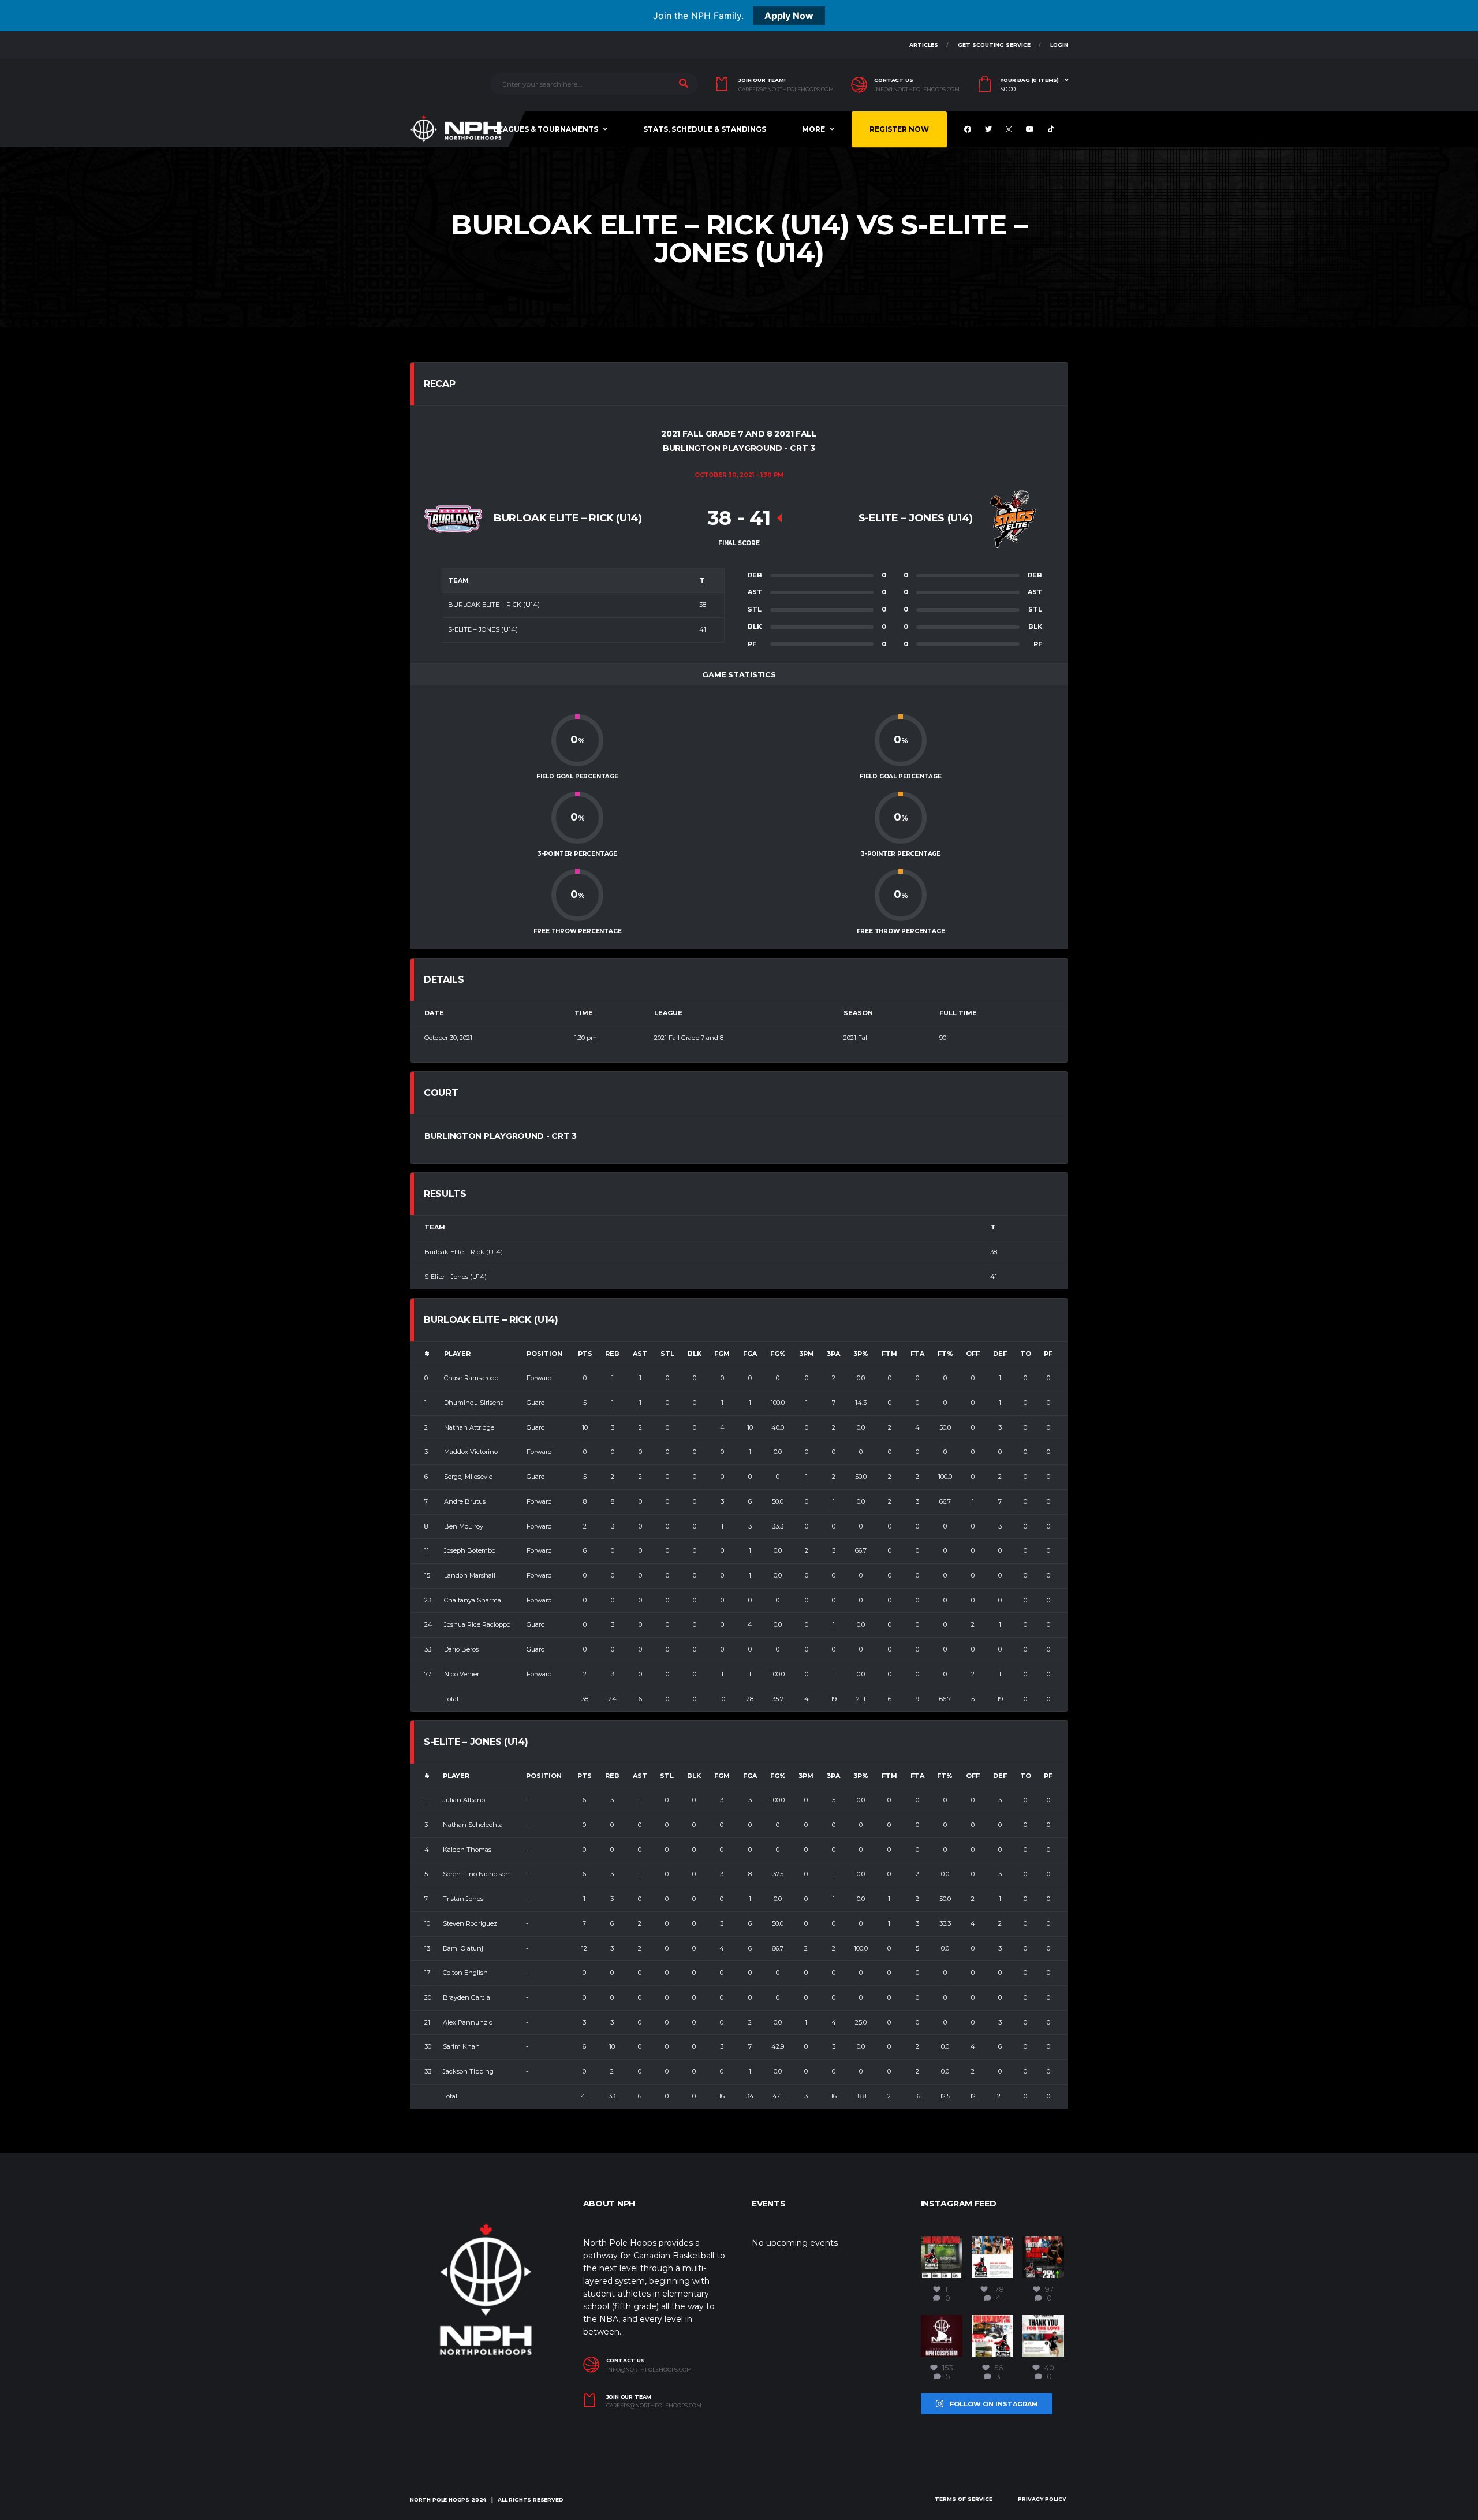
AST (640, 1354)
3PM (807, 1354)
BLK (695, 1354)
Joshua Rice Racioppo (477, 1624)
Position (544, 1354)
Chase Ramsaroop (471, 1378)
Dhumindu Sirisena (474, 1403)
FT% (945, 1354)
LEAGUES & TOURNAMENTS (546, 129)
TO (1026, 1354)
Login (1059, 45)
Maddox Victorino (471, 1452)
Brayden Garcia (466, 1997)
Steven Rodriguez (470, 1923)
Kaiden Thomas (467, 1850)
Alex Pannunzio (468, 2022)
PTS (585, 1354)
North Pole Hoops (440, 2500)
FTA (917, 1354)
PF (1048, 1354)
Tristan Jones (463, 1899)
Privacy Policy (1042, 2499)
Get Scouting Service (994, 45)
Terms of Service (964, 2499)
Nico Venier (462, 1674)
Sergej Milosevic (468, 1477)
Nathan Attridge (469, 1427)
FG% (778, 1354)
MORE (813, 129)
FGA (750, 1354)
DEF (1000, 1354)
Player (457, 1354)
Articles (924, 45)
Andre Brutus (465, 1501)
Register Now (899, 129)
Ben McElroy (464, 1526)
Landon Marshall (470, 1575)
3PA (833, 1354)
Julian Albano (464, 1800)
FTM (889, 1354)
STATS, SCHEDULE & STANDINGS (705, 129)
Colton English (465, 1973)
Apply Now (789, 16)
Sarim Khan (461, 2046)
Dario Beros (461, 1649)
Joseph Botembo (470, 1550)
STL (667, 1354)
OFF (973, 1354)
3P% (861, 1354)
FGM (722, 1354)
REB (612, 1354)
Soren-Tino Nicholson (476, 1874)
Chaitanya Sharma (473, 1600)
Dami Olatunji (464, 1948)
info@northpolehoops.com (917, 90)
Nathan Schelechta (473, 1825)
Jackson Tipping (468, 2071)
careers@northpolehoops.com (786, 90)
